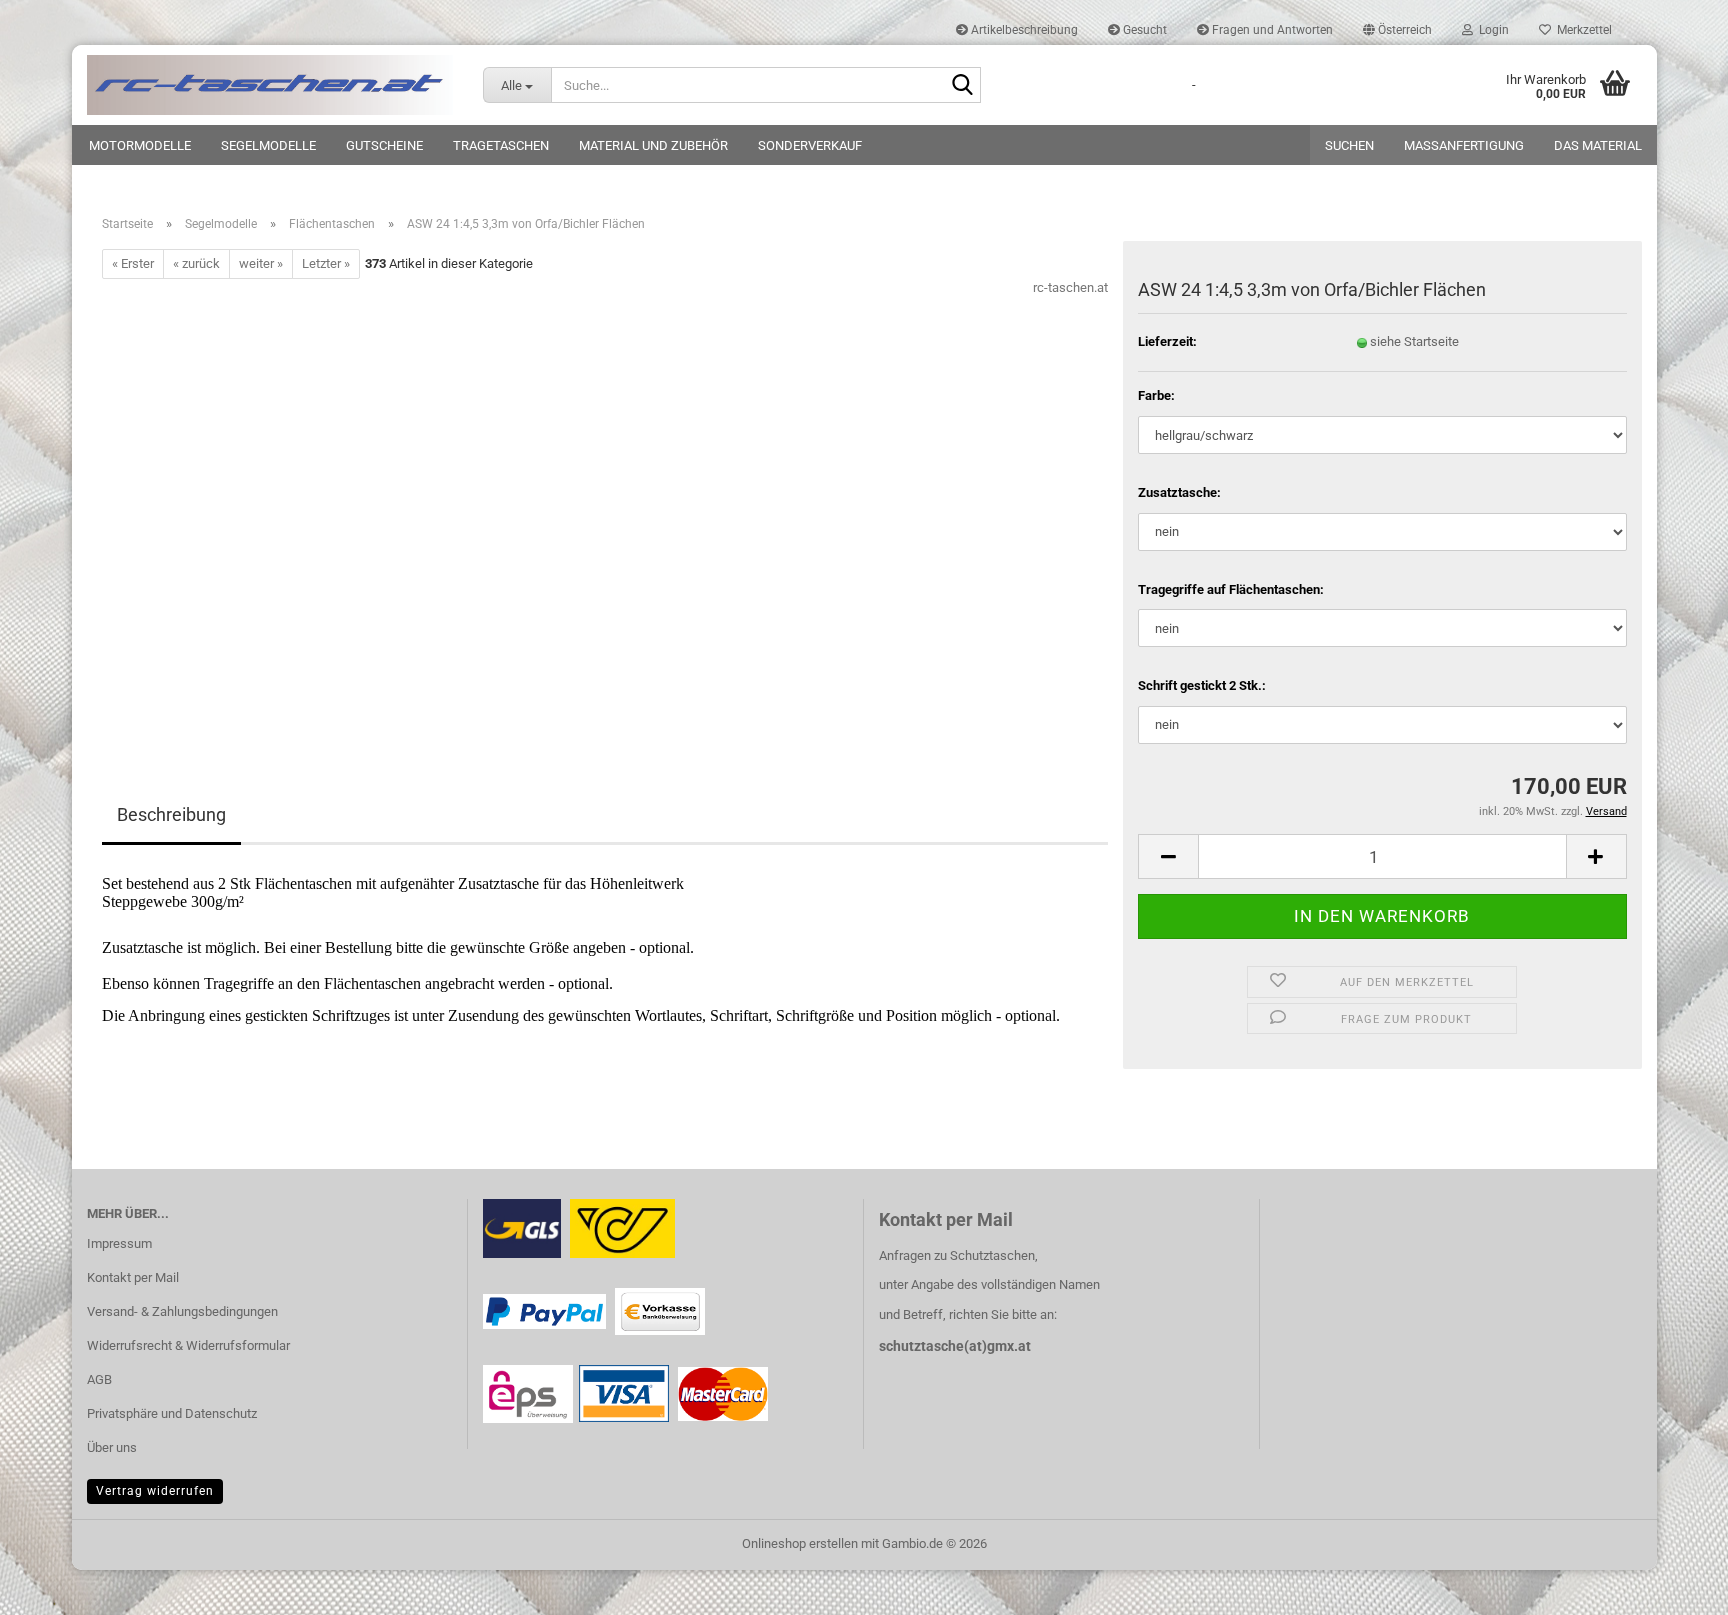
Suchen (1349, 145)
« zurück (196, 263)
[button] (1397, 30)
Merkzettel (1581, 30)
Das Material (1598, 145)
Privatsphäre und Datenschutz (172, 1413)
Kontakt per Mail (133, 1277)
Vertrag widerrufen (155, 1491)
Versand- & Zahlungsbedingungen (182, 1311)
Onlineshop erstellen (800, 1543)
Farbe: (1156, 395)
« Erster (133, 263)
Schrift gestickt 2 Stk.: (1202, 685)
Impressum (119, 1243)
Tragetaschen (501, 145)
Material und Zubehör (653, 145)
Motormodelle (140, 145)
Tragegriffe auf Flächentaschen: (1231, 589)
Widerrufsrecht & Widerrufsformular (188, 1345)
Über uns (112, 1447)
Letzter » (326, 263)
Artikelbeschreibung (1023, 30)
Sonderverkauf (810, 145)
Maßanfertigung (1464, 145)
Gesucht (1143, 30)
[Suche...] (962, 86)
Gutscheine (384, 145)
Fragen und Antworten (1271, 30)
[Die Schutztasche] (270, 85)
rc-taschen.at (1070, 287)
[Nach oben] (1673, 1585)
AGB (99, 1379)
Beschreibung (171, 814)
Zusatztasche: (1179, 492)
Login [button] (1491, 30)
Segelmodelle (268, 145)
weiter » (261, 263)
